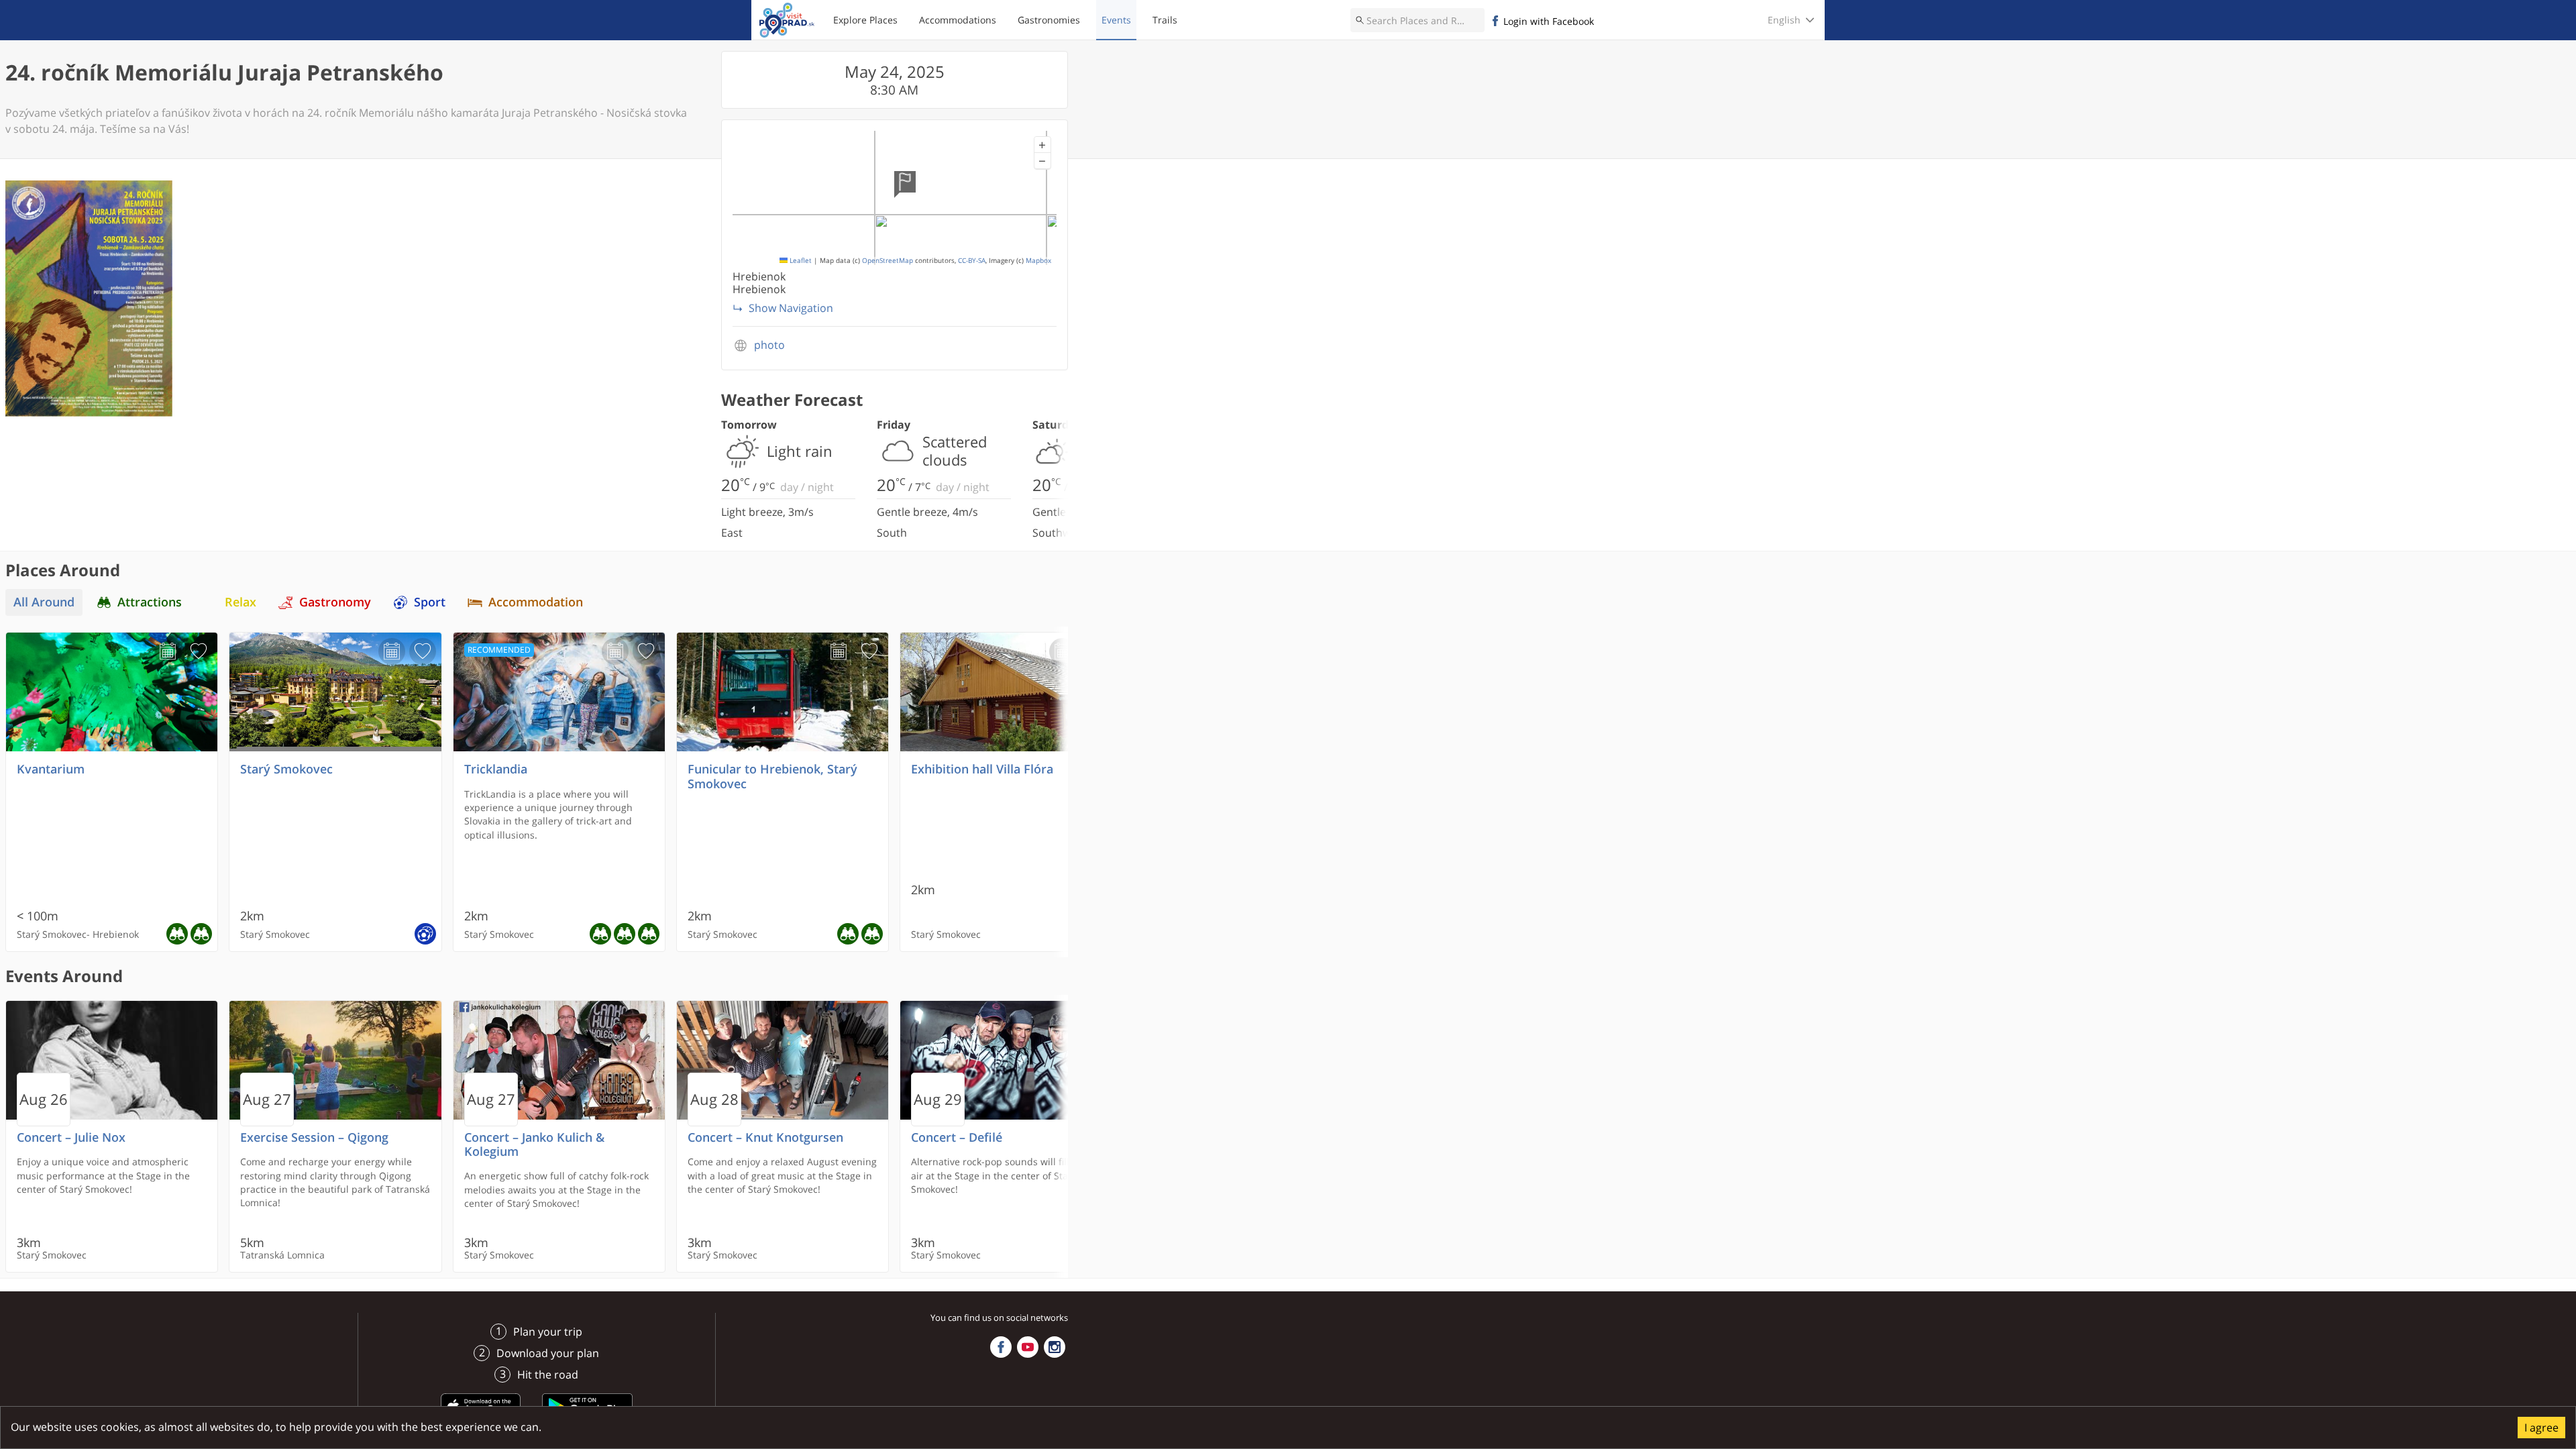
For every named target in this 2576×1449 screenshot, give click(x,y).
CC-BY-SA (972, 261)
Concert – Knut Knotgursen (765, 1137)
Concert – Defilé (957, 1137)
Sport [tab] (430, 602)
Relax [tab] (240, 602)
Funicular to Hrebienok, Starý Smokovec (772, 776)
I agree (2541, 1428)
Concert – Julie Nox (71, 1137)
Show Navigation (791, 308)
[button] (1042, 145)
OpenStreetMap (888, 261)
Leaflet (800, 261)
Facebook (1001, 1347)
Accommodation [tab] (536, 602)
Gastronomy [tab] (335, 602)
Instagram (1055, 1347)
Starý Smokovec (286, 769)
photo (769, 345)
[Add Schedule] (168, 651)
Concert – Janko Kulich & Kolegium (534, 1144)
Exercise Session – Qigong (314, 1137)
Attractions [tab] (150, 602)
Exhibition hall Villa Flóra (982, 769)
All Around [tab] (44, 602)
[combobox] (1417, 20)
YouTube (1028, 1347)
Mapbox (1038, 261)
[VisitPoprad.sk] (787, 20)
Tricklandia (496, 769)
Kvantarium (51, 769)
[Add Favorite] (199, 651)
